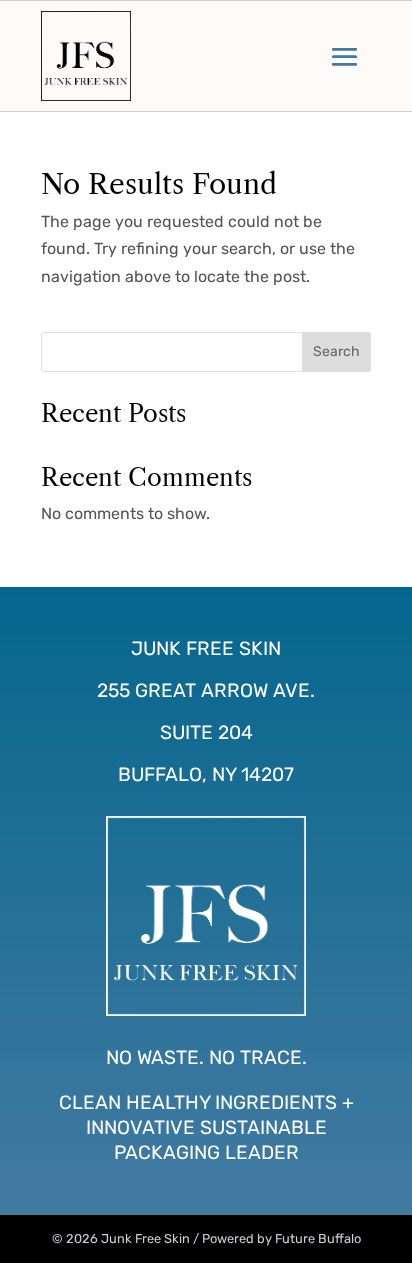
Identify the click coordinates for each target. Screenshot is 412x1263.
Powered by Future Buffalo (281, 1238)
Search (336, 351)
